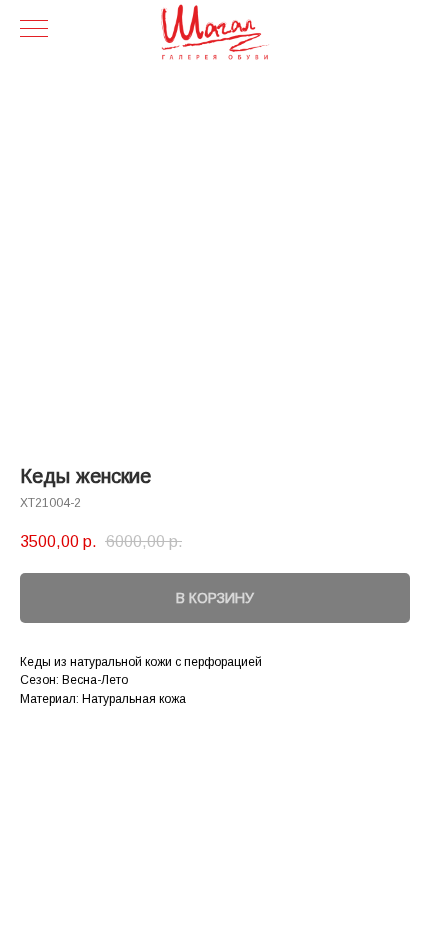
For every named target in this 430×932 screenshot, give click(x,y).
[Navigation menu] (34, 30)
